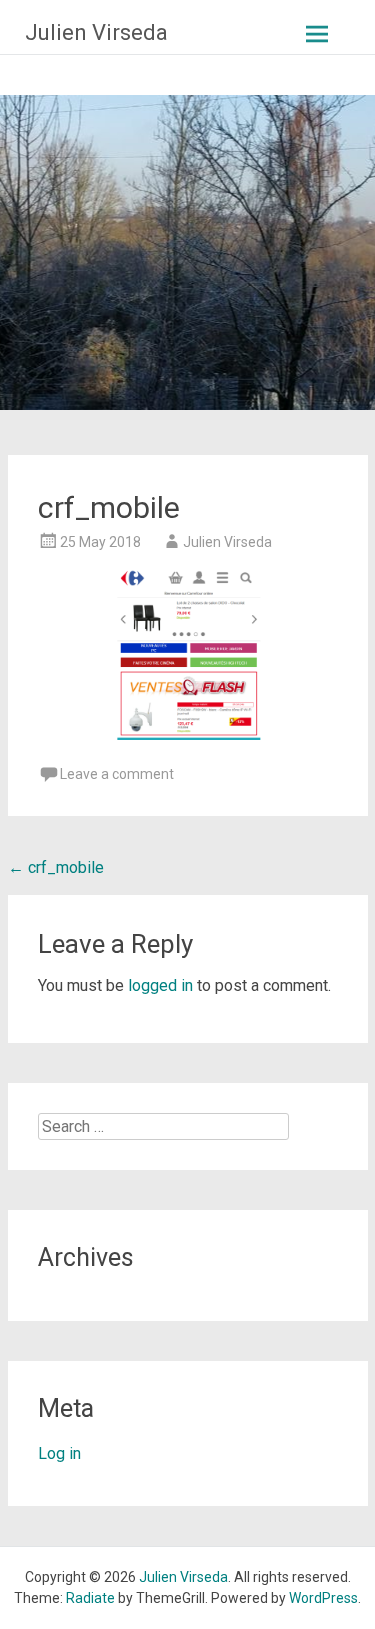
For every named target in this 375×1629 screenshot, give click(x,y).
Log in (59, 1453)
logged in (160, 985)
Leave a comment (117, 774)
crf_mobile (56, 867)
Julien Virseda (96, 32)
